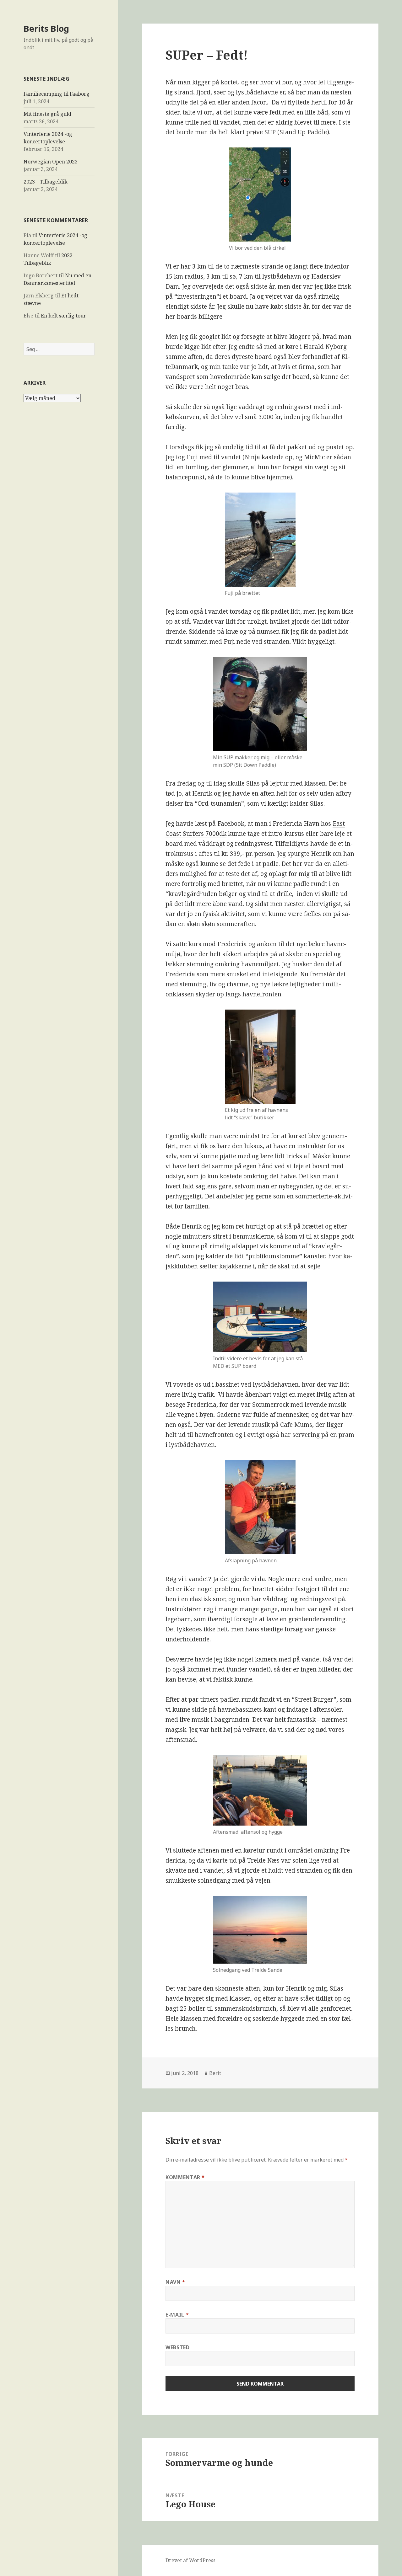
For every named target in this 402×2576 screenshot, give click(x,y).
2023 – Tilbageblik (46, 182)
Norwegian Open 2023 (51, 162)
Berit (215, 2073)
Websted (177, 2347)
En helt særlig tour (63, 316)
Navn (175, 2282)
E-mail (177, 2315)
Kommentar (185, 2177)
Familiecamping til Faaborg (57, 94)
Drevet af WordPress (190, 2560)
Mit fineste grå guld (47, 114)
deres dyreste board (243, 357)
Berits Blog (46, 28)
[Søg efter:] (59, 349)
